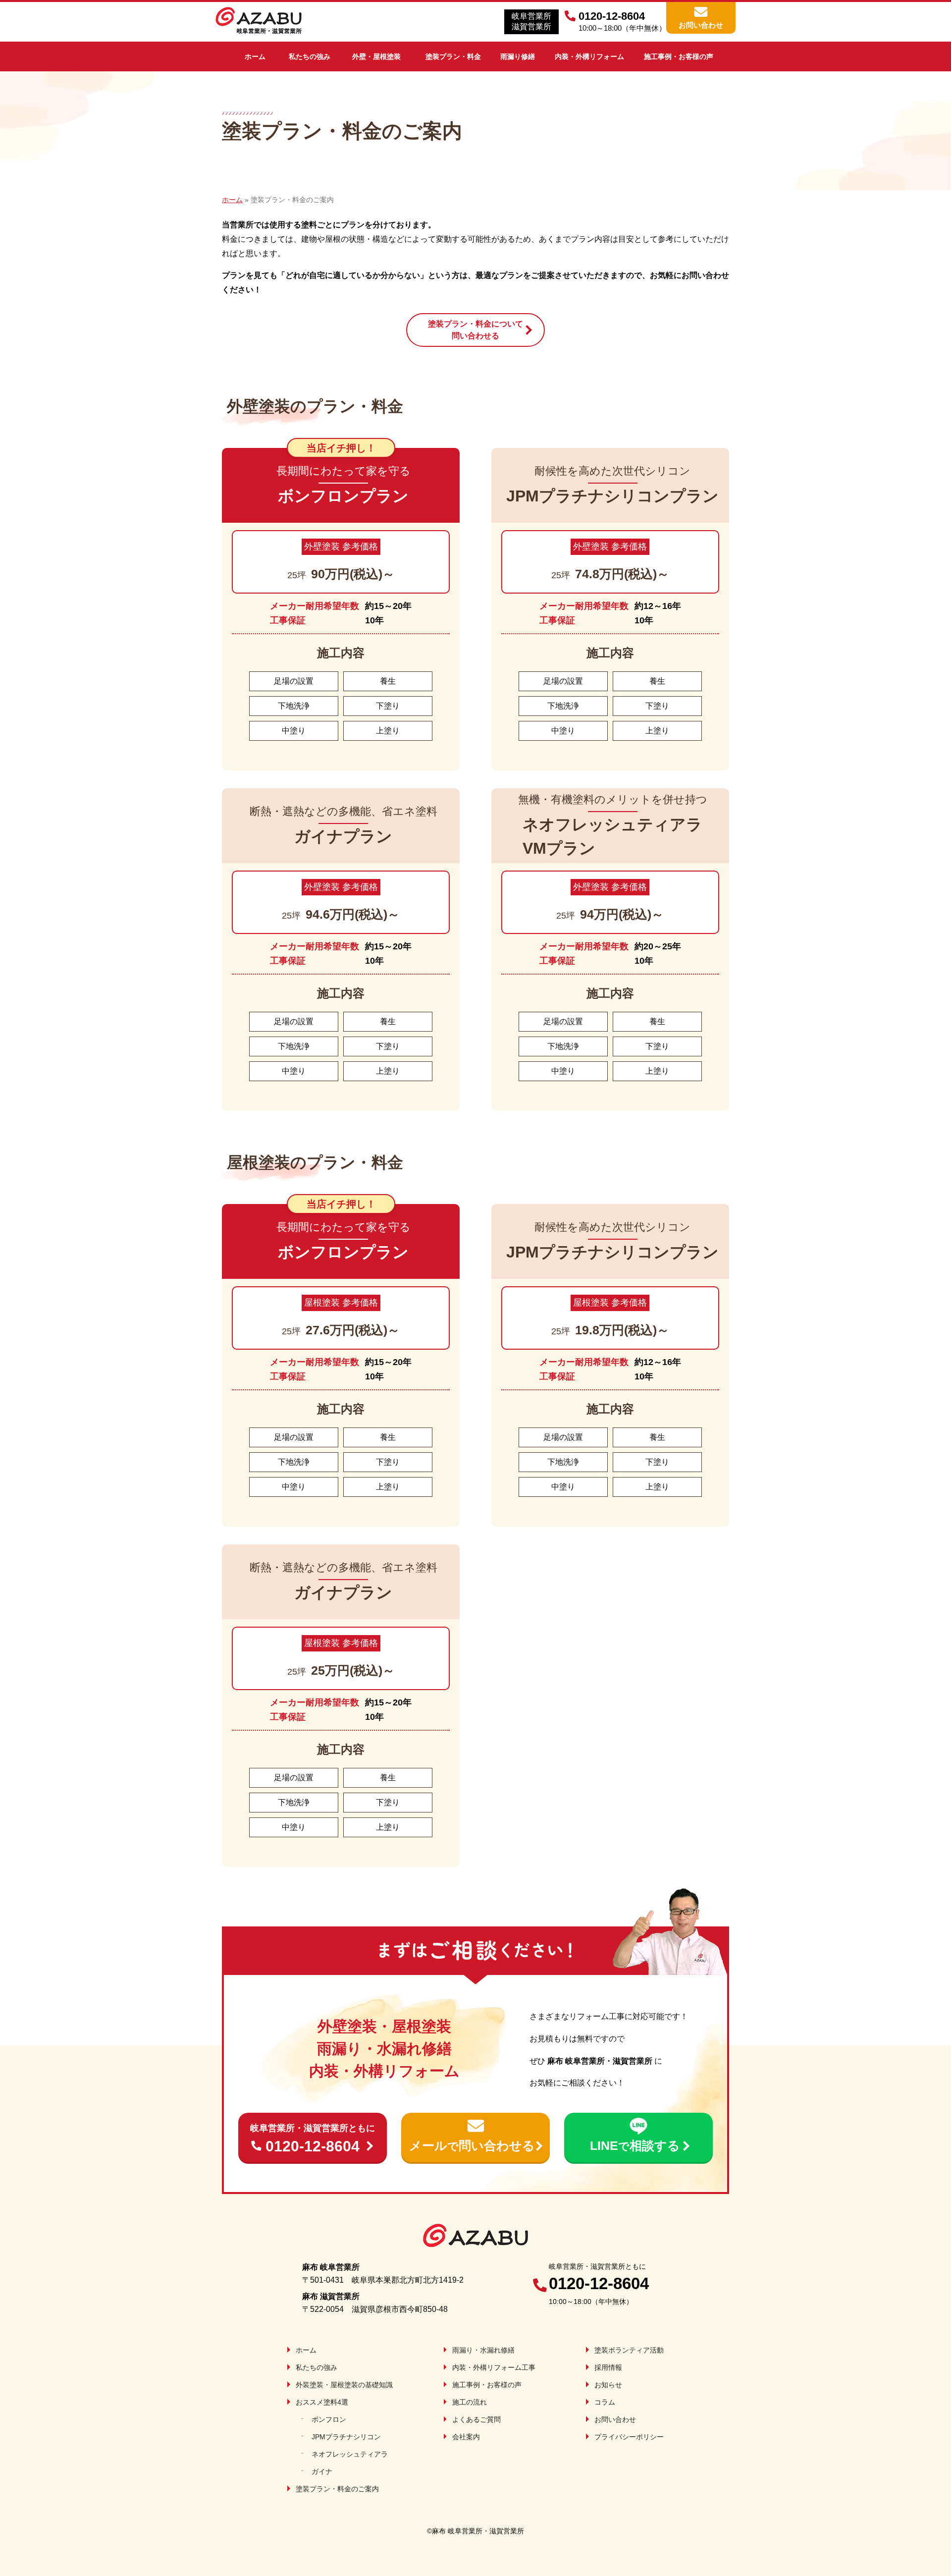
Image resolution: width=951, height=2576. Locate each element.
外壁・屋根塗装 (376, 56)
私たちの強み (310, 56)
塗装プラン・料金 (453, 56)
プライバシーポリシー (629, 2437)
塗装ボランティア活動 (629, 2350)
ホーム (255, 56)
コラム (605, 2402)
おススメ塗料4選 (322, 2402)
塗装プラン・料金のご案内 (337, 2489)
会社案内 (466, 2437)
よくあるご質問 (476, 2419)
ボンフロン (329, 2419)
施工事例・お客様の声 (679, 56)
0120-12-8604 (313, 2139)
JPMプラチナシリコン (346, 2437)
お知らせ (608, 2385)
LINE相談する (635, 2145)
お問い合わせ (701, 25)
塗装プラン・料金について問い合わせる (475, 330)
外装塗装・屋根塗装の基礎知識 (344, 2385)
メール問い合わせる (472, 2145)
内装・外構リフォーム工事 (494, 2367)
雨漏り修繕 (518, 56)
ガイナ (322, 2471)
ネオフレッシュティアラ (350, 2454)
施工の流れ (470, 2402)
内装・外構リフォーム (589, 56)
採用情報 (608, 2367)
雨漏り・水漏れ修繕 (483, 2350)
